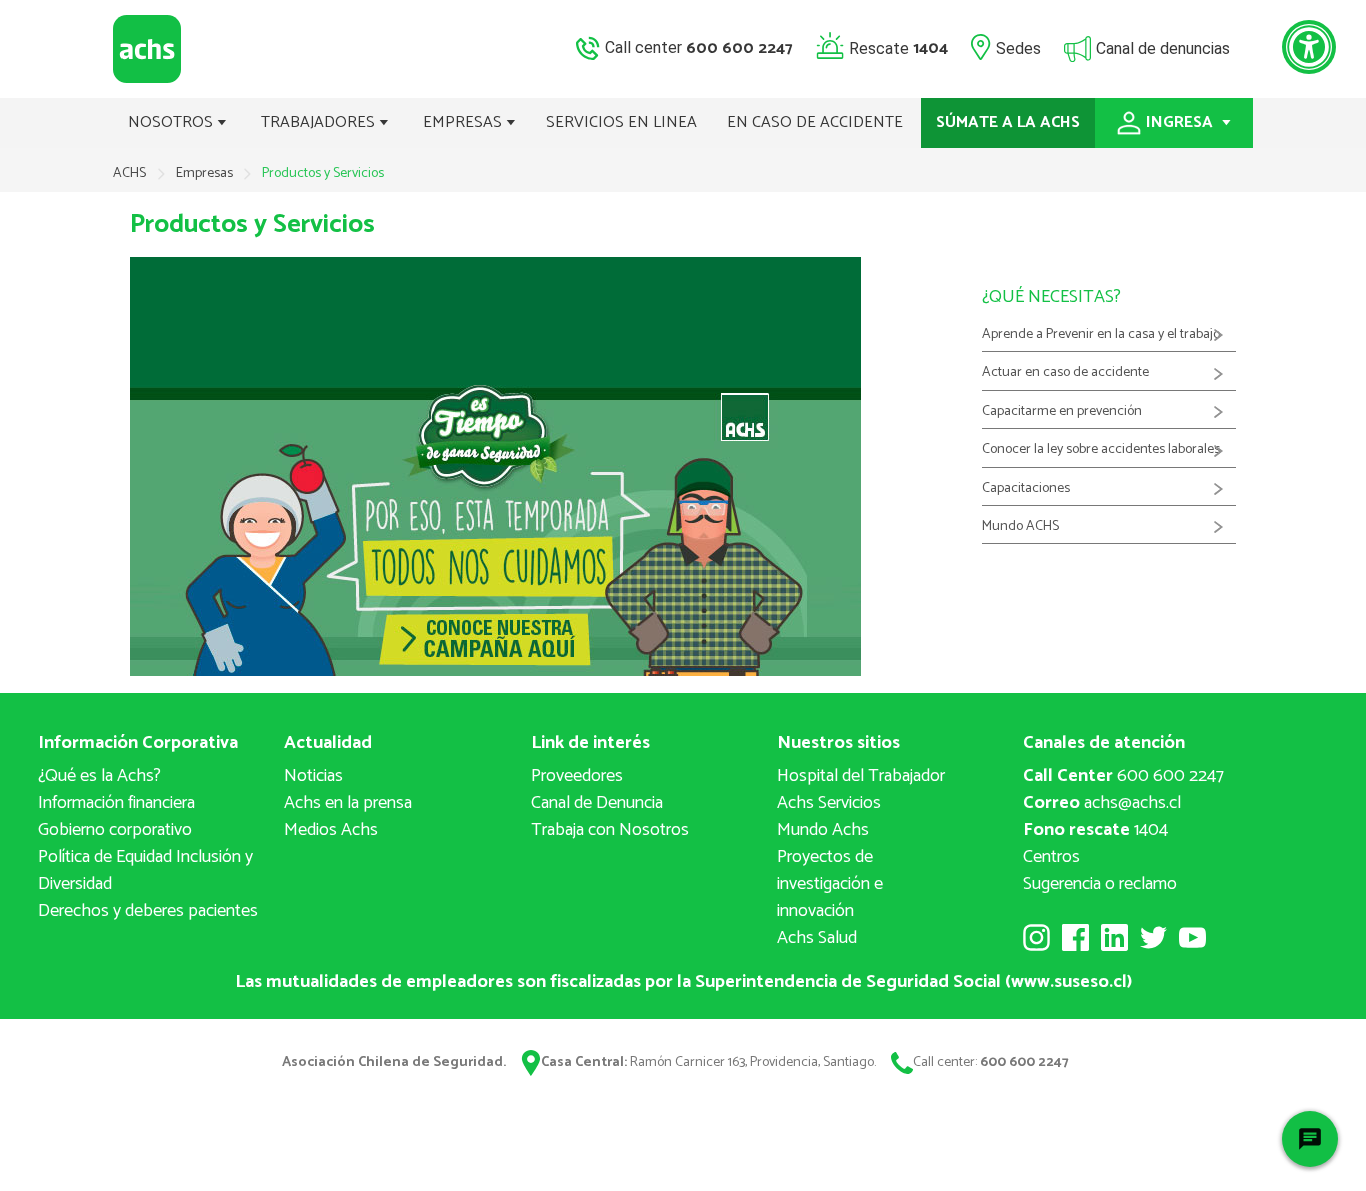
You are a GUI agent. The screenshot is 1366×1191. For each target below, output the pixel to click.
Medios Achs (331, 830)
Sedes (1018, 47)
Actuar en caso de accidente (1065, 373)
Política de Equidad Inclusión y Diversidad (145, 870)
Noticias (313, 776)
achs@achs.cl (1102, 803)
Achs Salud (817, 938)
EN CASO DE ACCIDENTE (815, 122)
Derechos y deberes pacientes (148, 911)
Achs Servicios (829, 803)
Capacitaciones (1026, 489)
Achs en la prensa (348, 803)
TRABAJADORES (320, 122)
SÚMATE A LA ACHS (1008, 122)
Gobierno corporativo (115, 830)
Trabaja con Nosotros (610, 830)
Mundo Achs (823, 830)
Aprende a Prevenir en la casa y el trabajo (1101, 335)
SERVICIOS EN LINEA (621, 122)
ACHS (129, 173)
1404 (1095, 830)
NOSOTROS (172, 122)
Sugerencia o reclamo (1100, 884)
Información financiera (116, 803)
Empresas (206, 173)
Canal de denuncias (1163, 47)
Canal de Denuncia (597, 803)
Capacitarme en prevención (1062, 412)
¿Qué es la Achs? (99, 776)
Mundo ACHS (1020, 527)
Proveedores (577, 776)
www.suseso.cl (1069, 982)
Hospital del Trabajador (861, 776)
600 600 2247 (1123, 776)
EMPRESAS (464, 122)
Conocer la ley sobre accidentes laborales (1101, 450)
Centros (1051, 857)
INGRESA (1181, 122)
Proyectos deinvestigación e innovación (830, 884)
